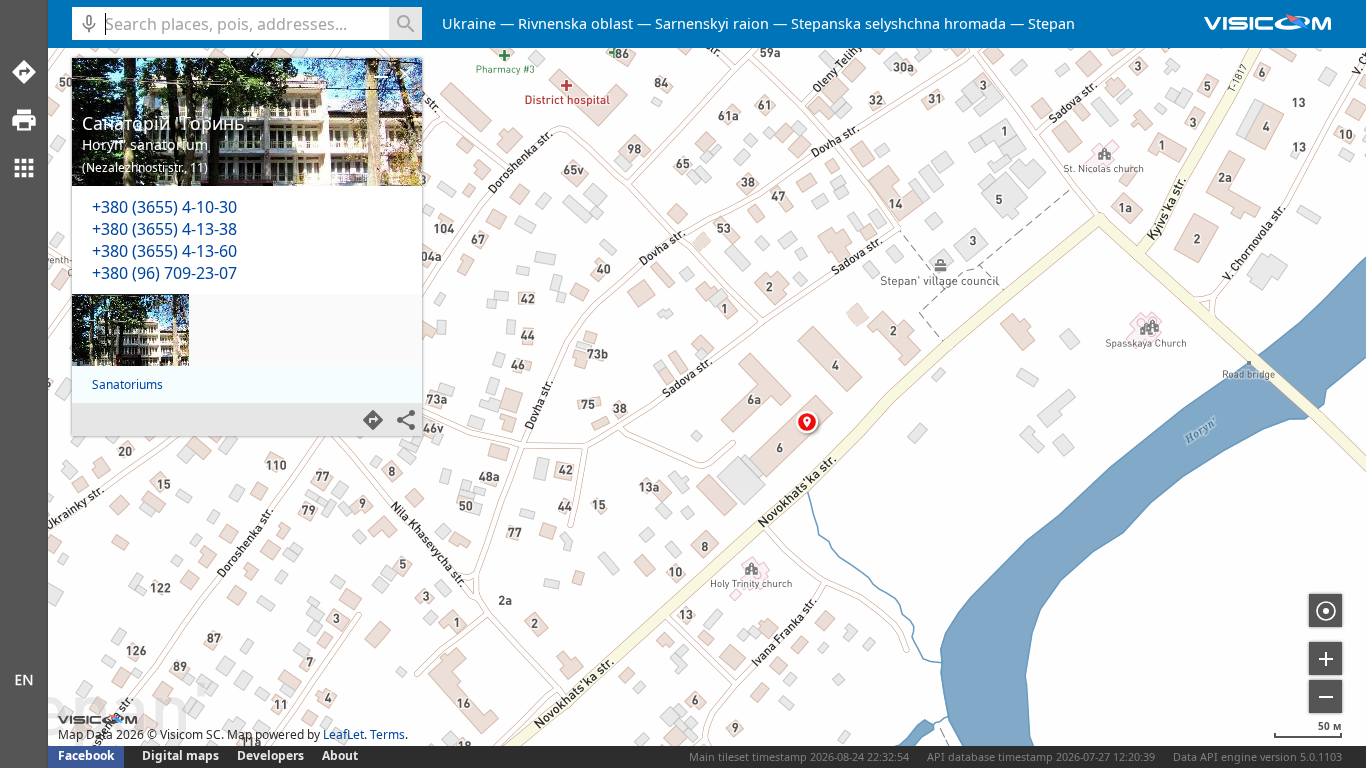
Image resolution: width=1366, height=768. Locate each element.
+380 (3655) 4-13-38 (164, 229)
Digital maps (182, 755)
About (340, 755)
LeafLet (343, 734)
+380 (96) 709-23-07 (164, 273)
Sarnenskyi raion (712, 23)
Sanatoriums (127, 384)
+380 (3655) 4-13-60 (164, 251)
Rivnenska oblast (575, 23)
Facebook (86, 755)
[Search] (405, 23)
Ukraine (469, 23)
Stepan (1051, 23)
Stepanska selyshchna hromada (898, 23)
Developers (270, 755)
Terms (387, 734)
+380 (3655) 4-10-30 (164, 207)
